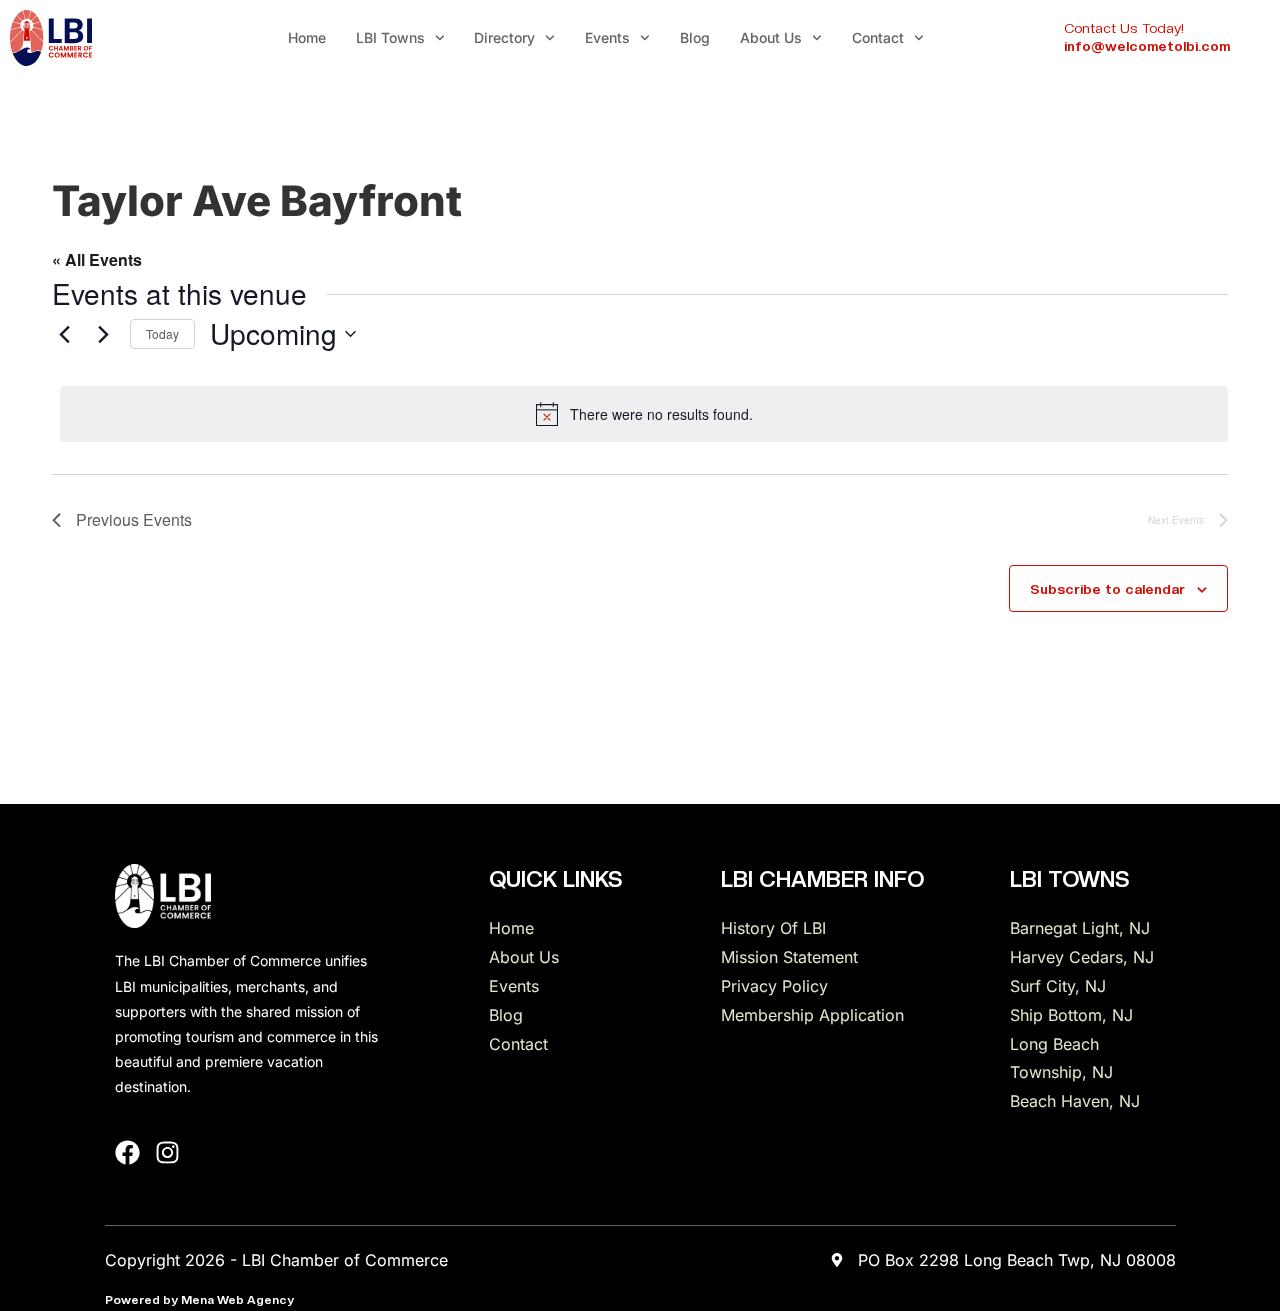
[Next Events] (103, 334)
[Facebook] (127, 1152)
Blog (695, 37)
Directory (504, 37)
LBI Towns (390, 37)
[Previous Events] (64, 334)
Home (307, 37)
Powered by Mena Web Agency (199, 1300)
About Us (771, 37)
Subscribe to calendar (1107, 589)
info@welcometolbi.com (1147, 46)
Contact (878, 37)
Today (162, 333)
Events (607, 37)
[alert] (644, 414)
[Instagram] (167, 1152)
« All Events (97, 259)
